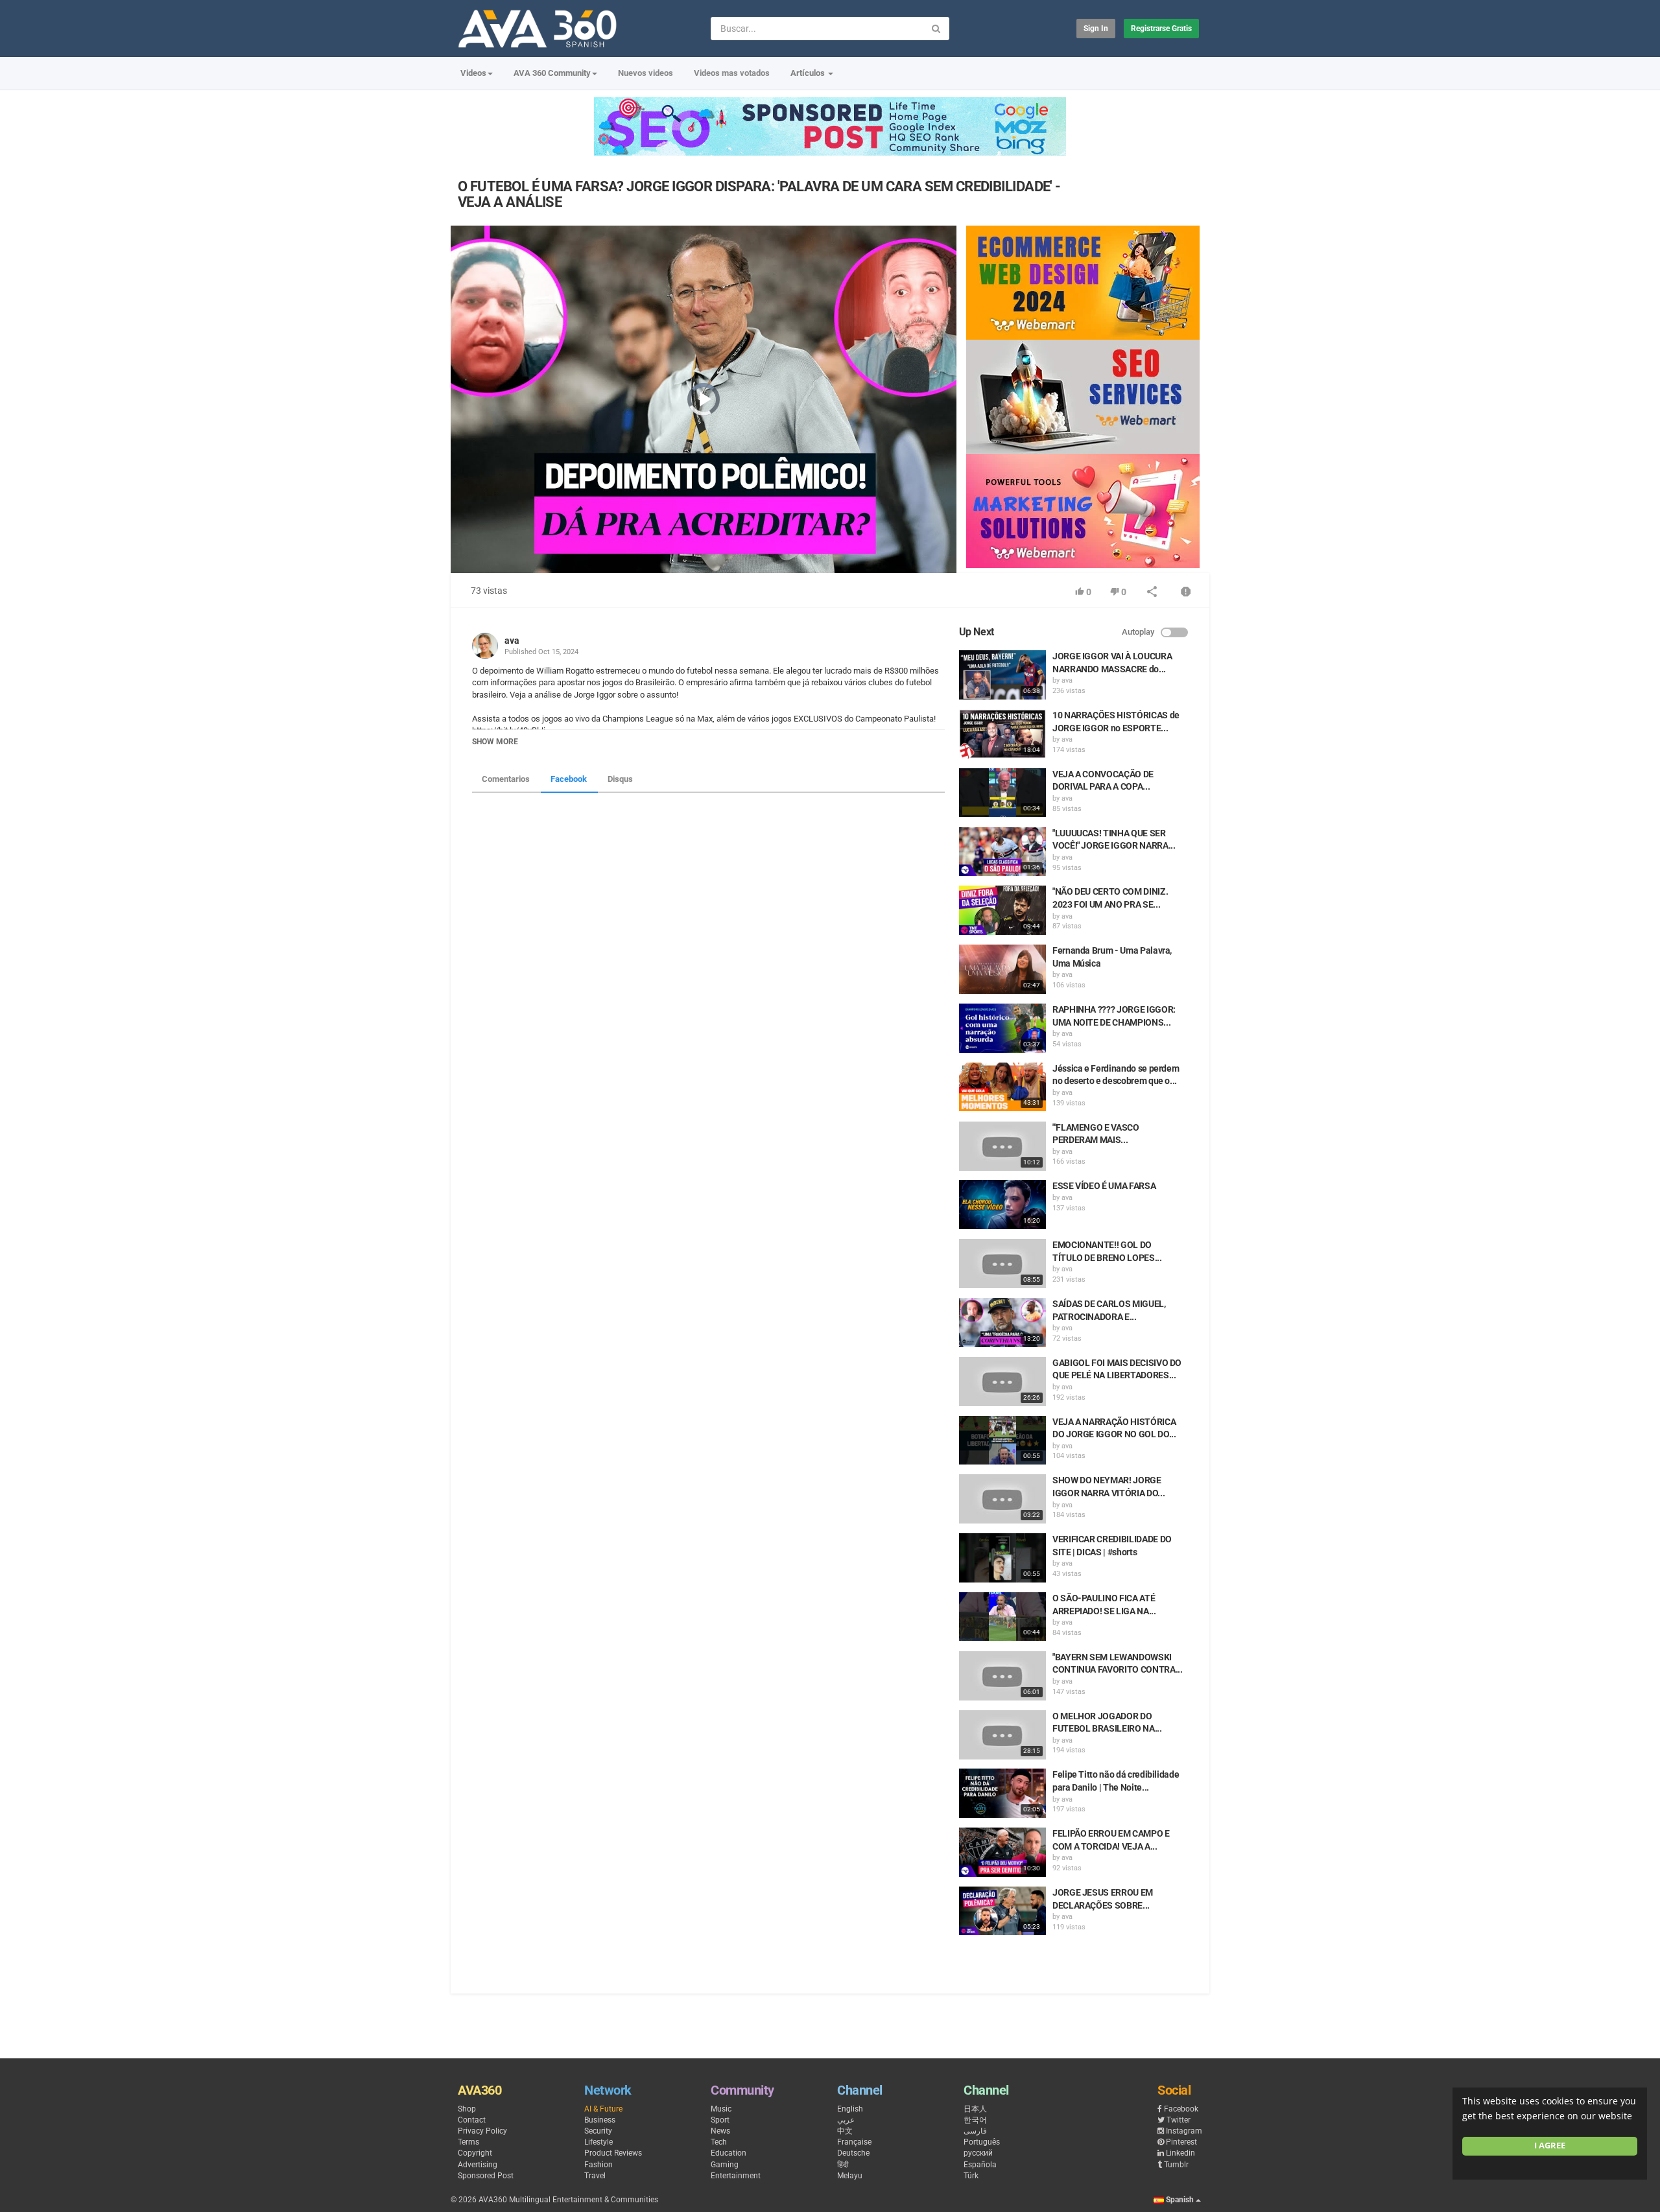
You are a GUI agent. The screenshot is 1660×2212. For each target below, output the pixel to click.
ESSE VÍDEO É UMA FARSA (1104, 1186)
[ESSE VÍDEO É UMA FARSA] (1002, 1205)
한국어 (975, 2120)
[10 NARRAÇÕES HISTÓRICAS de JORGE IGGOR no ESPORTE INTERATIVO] (1002, 734)
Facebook (569, 779)
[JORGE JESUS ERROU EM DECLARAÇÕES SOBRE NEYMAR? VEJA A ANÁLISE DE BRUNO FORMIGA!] (1002, 1911)
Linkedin (1180, 2153)
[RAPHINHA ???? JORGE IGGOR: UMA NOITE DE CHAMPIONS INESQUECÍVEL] (1002, 1028)
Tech (719, 2142)
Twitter (1179, 2120)
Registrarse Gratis (1161, 29)
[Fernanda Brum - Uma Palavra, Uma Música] (1002, 969)
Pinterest (1181, 2142)
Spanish (1180, 2200)
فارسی (975, 2131)
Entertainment (736, 2176)
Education (729, 2153)
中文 (845, 2131)
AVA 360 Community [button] (552, 73)
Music (721, 2109)
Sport (720, 2120)
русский (978, 2153)
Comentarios (506, 779)
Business (600, 2120)
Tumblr (1176, 2165)
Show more (495, 742)
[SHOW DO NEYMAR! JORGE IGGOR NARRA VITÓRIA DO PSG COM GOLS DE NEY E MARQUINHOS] (1002, 1499)
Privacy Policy (482, 2131)
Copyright (475, 2153)
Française (854, 2142)
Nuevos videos (646, 73)
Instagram (1184, 2131)
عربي (846, 2120)
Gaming (725, 2165)
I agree (1550, 2146)
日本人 (975, 2109)
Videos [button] (473, 73)
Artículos (809, 73)
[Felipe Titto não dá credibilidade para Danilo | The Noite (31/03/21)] (1002, 1793)
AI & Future (603, 2109)
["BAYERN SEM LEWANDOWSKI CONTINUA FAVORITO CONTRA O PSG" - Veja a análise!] (1002, 1676)
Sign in (1096, 29)
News (720, 2131)
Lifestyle (599, 2142)
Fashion (599, 2165)
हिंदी (843, 2165)
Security (598, 2131)
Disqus (620, 779)
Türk (971, 2176)
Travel (595, 2176)
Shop (467, 2109)
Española (980, 2165)
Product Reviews (613, 2153)
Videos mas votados (732, 73)
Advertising (478, 2165)
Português (982, 2142)
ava (512, 641)
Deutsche (853, 2153)
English (850, 2109)
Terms (468, 2142)
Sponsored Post (486, 2176)
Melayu (850, 2176)
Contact (472, 2120)
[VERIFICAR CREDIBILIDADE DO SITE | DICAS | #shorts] (1002, 1558)
